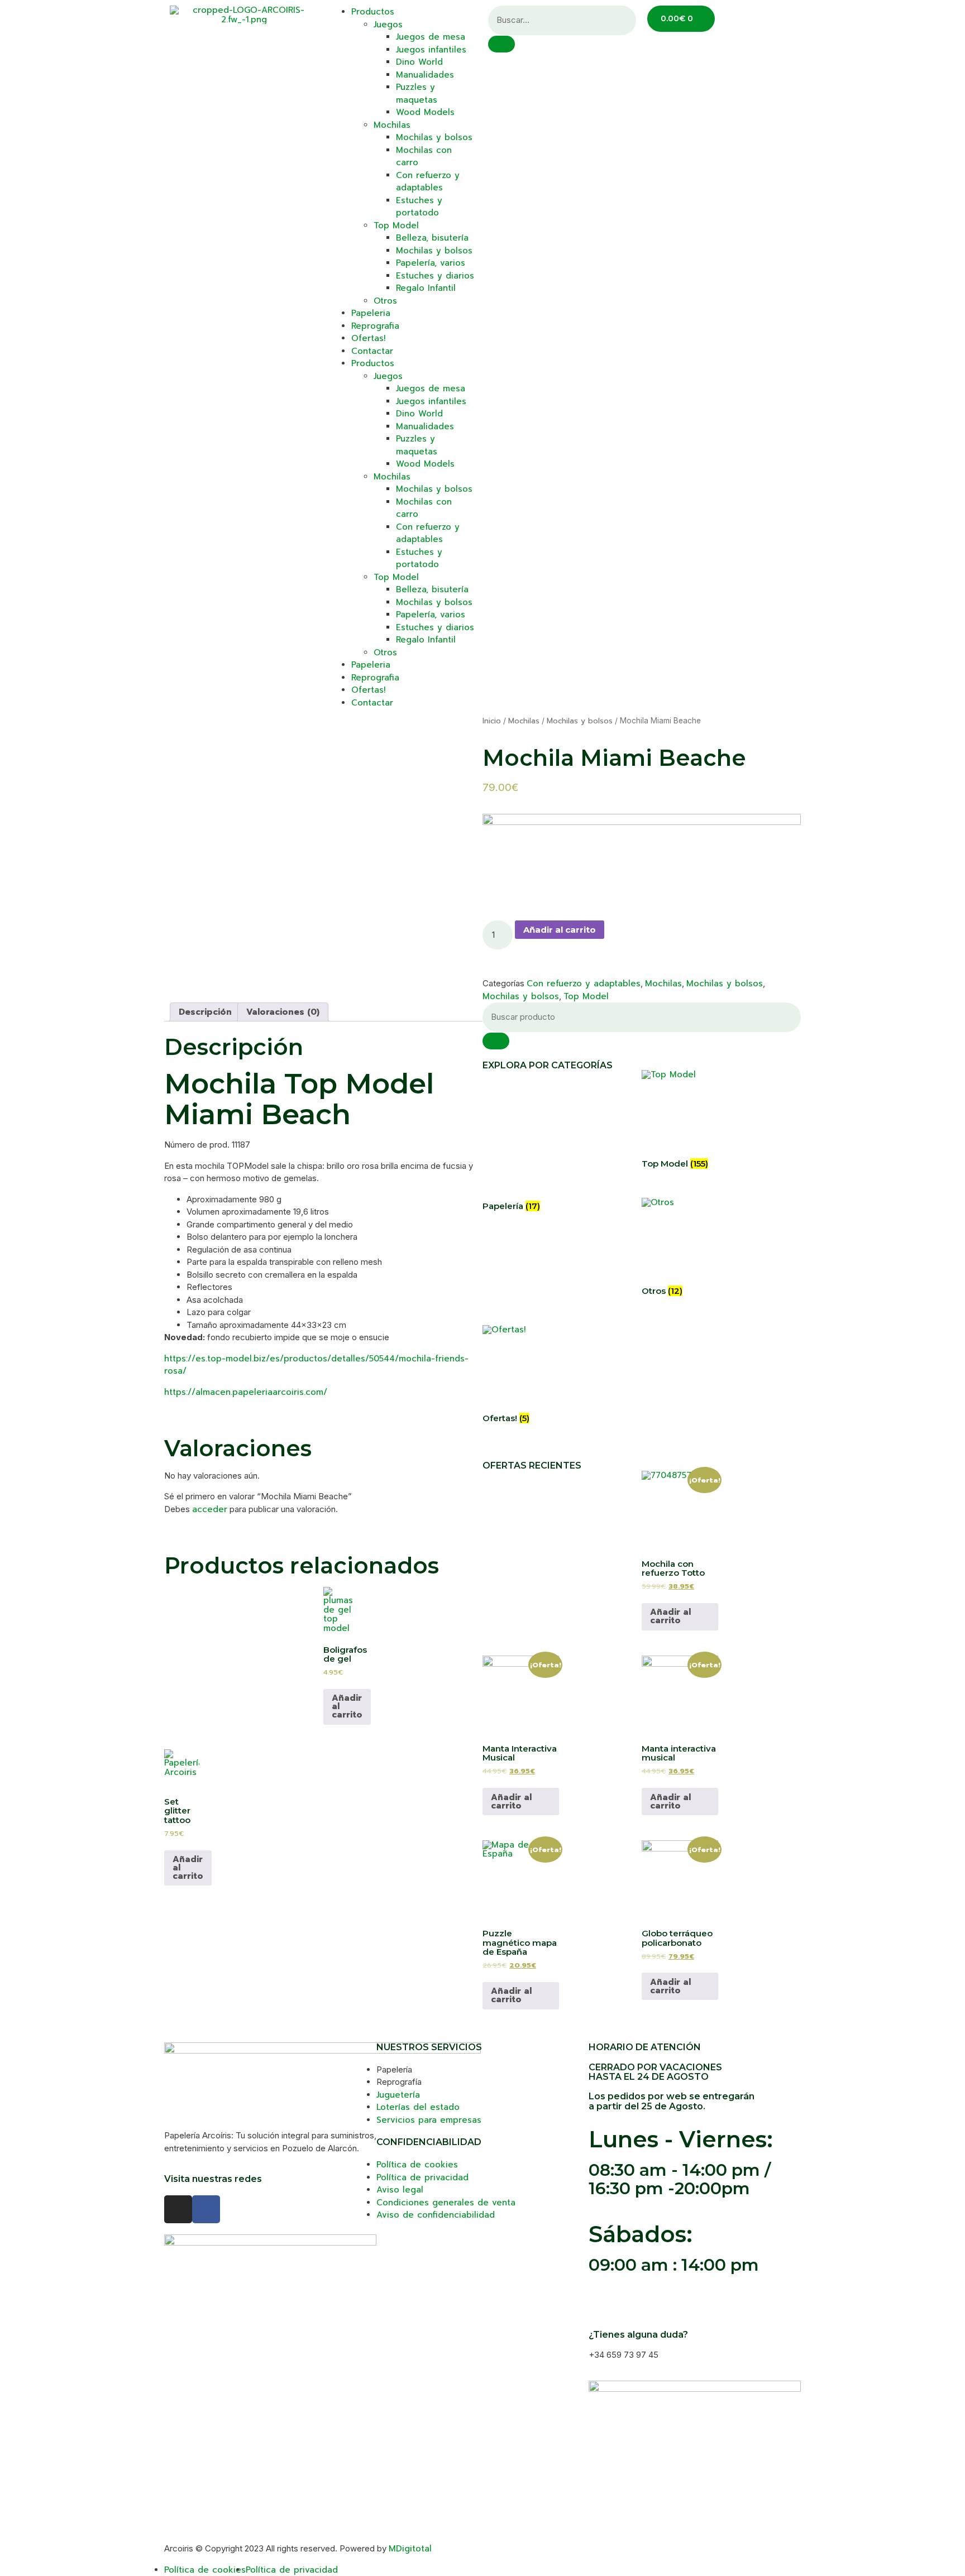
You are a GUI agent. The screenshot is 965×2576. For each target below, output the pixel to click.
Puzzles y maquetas (417, 93)
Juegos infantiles (431, 50)
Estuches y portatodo (419, 207)
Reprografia (375, 326)
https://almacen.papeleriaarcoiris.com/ (246, 1392)
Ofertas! (368, 338)
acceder (210, 1509)
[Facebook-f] (206, 2209)
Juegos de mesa (431, 37)
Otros (385, 301)
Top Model (396, 226)
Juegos (388, 25)
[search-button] (501, 44)
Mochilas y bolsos (434, 137)
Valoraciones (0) (283, 1012)
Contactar (372, 351)
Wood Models (425, 112)
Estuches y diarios (435, 276)
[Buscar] (496, 1041)
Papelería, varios (431, 263)
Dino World (419, 62)
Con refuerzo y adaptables (428, 182)
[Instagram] (178, 2209)
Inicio (492, 721)
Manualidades (425, 75)
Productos (373, 12)
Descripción (205, 1012)
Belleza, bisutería (432, 238)
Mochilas (392, 125)
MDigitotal (410, 2549)
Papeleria (371, 313)
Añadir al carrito (560, 930)
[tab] (205, 1012)
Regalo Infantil (426, 288)
